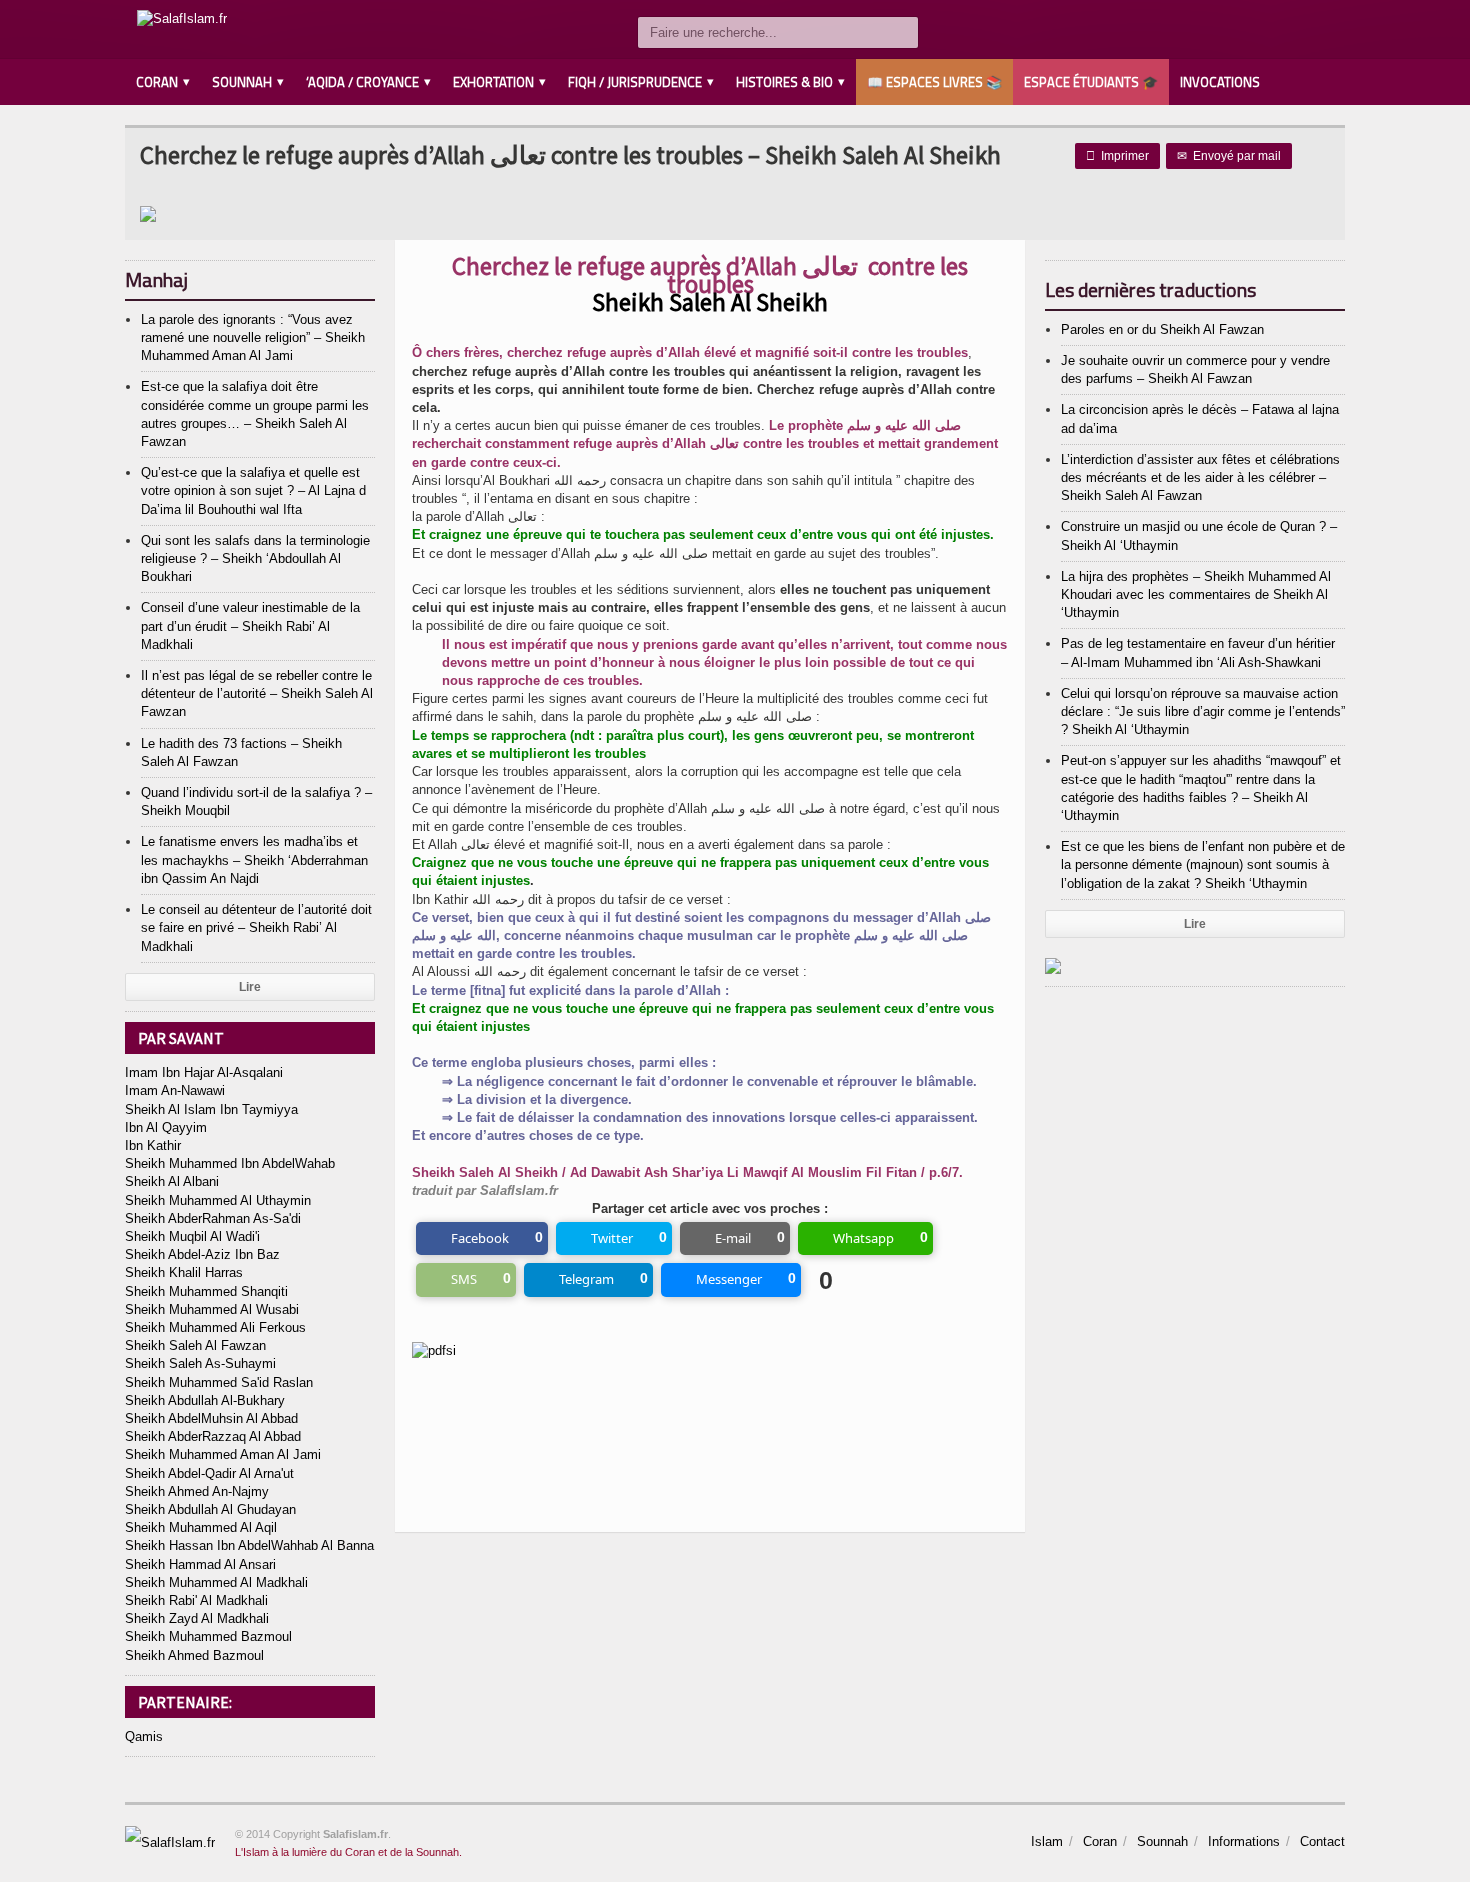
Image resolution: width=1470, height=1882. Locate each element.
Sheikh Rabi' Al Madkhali (196, 1600)
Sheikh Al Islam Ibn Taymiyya (211, 1109)
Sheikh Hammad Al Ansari (200, 1564)
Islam (1047, 1841)
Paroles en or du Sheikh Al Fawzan (1162, 329)
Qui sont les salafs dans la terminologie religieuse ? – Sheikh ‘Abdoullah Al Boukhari (255, 558)
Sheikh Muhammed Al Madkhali (216, 1582)
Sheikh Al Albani (172, 1181)
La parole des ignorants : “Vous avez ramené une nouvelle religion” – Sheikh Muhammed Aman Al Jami (253, 337)
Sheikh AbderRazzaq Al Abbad (213, 1436)
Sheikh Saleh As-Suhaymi (200, 1363)
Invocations (1220, 82)
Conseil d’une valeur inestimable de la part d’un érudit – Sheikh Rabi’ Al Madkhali (250, 625)
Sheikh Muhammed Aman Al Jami (223, 1454)
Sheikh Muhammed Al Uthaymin (218, 1200)
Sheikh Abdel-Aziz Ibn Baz (202, 1254)
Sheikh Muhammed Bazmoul (208, 1636)
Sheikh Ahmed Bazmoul (194, 1655)
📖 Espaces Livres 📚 (934, 82)
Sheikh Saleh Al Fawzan (195, 1345)
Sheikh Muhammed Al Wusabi (212, 1309)
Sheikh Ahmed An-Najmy (197, 1491)
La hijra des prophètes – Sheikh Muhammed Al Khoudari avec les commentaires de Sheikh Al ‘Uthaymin (1196, 594)
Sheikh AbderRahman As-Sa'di (213, 1218)
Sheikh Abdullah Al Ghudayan (210, 1509)
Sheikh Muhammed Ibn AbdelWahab (230, 1163)
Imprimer (1117, 156)
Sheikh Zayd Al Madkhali (197, 1618)
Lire (250, 987)
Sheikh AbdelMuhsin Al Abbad (211, 1418)
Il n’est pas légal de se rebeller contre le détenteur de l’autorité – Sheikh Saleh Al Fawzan (257, 693)
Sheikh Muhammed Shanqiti (206, 1291)
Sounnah (1162, 1841)
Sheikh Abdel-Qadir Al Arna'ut (209, 1473)
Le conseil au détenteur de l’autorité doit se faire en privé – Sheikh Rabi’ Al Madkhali (256, 927)
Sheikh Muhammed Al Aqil (201, 1527)
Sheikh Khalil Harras (184, 1272)
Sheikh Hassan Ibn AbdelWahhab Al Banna (249, 1545)
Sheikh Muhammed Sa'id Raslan (219, 1382)
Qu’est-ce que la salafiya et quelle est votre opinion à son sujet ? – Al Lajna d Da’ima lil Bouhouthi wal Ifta (253, 490)
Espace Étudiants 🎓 (1091, 82)
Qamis (144, 1736)
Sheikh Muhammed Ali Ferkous (215, 1327)
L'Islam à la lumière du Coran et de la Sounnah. (348, 1852)
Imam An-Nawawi (175, 1090)
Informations (1244, 1841)
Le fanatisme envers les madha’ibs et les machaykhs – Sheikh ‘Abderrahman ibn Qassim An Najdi (254, 859)
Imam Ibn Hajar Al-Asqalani (204, 1072)
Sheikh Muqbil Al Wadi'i (192, 1236)
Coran (1100, 1841)
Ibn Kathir (153, 1145)
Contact (1322, 1841)
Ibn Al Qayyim (166, 1127)
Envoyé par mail (1229, 156)
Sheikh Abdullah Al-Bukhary (205, 1400)
